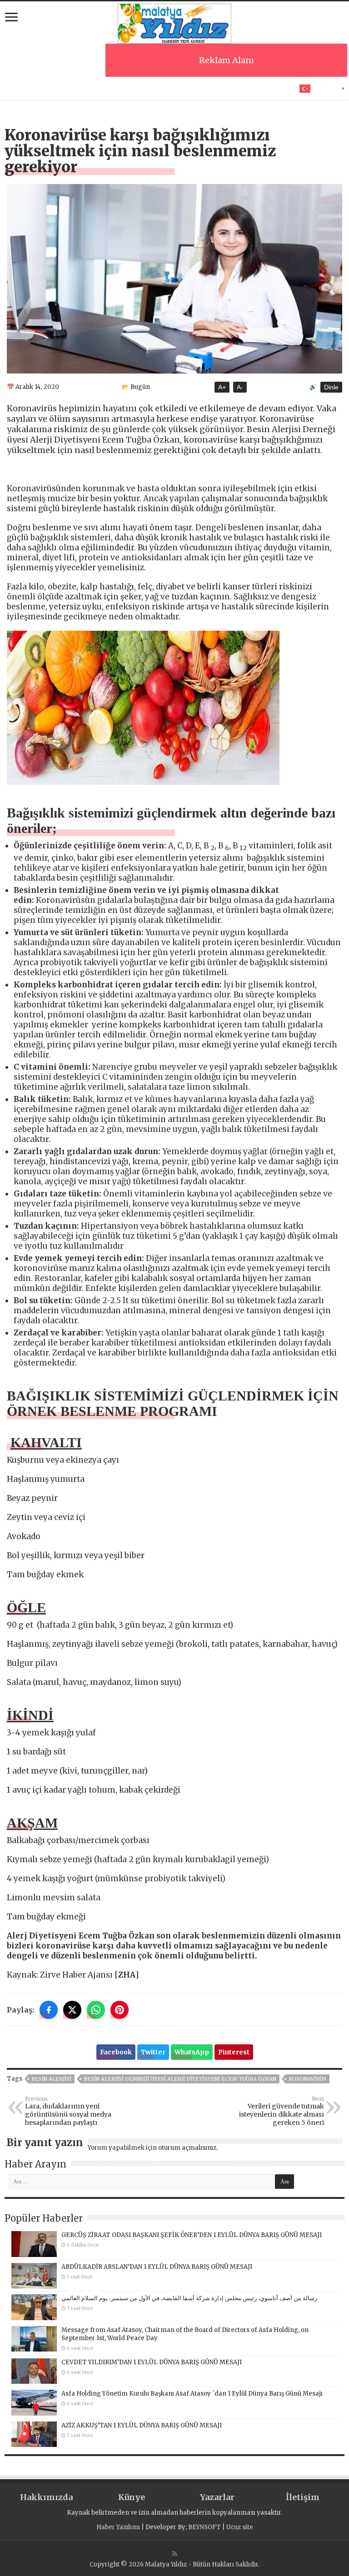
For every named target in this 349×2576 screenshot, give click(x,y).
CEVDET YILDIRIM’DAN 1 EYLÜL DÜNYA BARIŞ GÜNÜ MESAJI (152, 2362)
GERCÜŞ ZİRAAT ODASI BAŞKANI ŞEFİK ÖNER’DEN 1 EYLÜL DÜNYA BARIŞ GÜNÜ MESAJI (192, 2235)
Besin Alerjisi (51, 2079)
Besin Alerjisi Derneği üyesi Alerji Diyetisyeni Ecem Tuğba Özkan (180, 2079)
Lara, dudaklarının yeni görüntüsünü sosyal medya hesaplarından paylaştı (68, 2111)
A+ (222, 387)
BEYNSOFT (204, 2527)
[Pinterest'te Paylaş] (120, 2010)
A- (240, 387)
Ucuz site (240, 2527)
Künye (132, 2497)
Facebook (116, 2052)
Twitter (153, 2052)
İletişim (303, 2497)
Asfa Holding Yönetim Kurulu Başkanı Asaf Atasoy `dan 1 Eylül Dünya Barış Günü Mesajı (192, 2394)
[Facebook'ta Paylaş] (49, 2010)
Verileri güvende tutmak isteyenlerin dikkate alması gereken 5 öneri (282, 2111)
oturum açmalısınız (187, 2148)
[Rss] (175, 2554)
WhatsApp (192, 2052)
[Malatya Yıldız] (174, 22)
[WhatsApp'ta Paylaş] (96, 2010)
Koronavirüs (307, 2079)
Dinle (331, 387)
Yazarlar (217, 2497)
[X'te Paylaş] (72, 2010)
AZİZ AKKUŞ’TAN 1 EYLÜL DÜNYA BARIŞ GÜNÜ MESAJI (142, 2425)
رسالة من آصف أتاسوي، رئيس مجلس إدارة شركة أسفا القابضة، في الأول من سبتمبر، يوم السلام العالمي (189, 2298)
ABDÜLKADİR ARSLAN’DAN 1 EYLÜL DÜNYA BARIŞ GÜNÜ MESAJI (157, 2267)
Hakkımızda (46, 2497)
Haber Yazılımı (118, 2527)
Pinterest (234, 2052)
